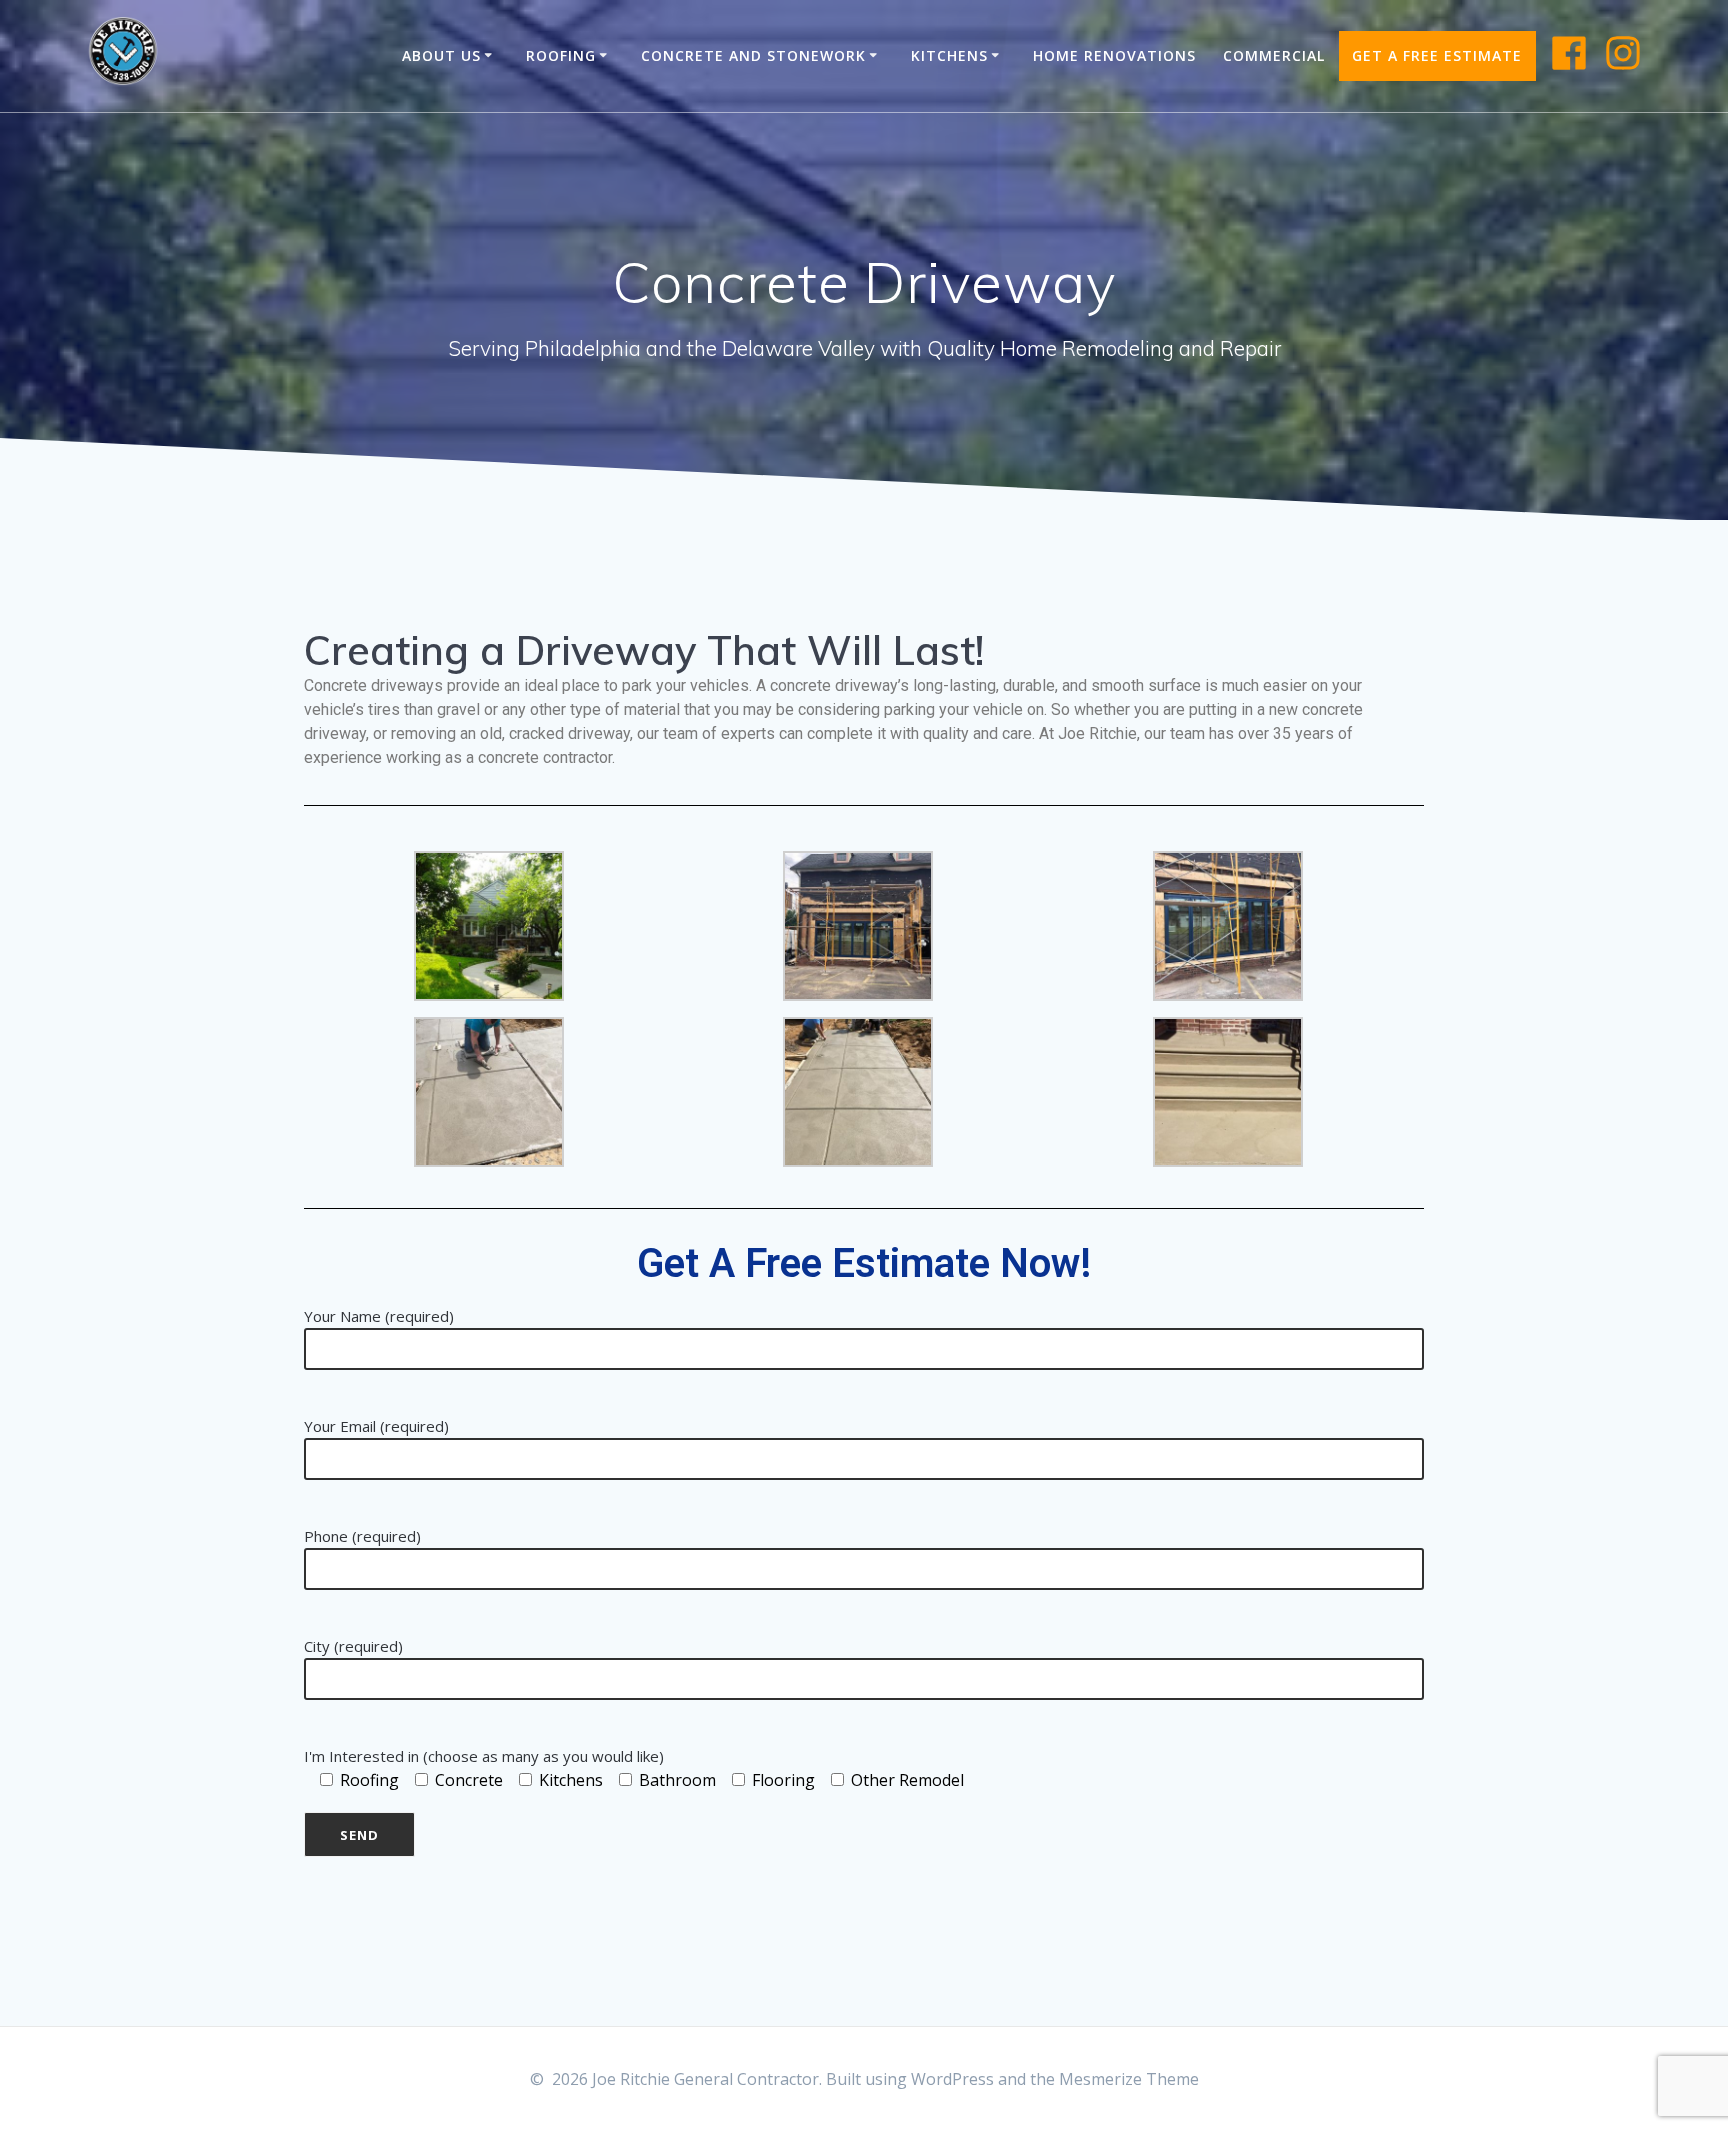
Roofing (561, 55)
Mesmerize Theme (1129, 2079)
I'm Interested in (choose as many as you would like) (484, 1756)
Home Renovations (1114, 55)
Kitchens (949, 55)
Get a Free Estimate (1437, 55)
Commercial (1274, 55)
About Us (441, 55)
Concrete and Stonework (753, 55)
